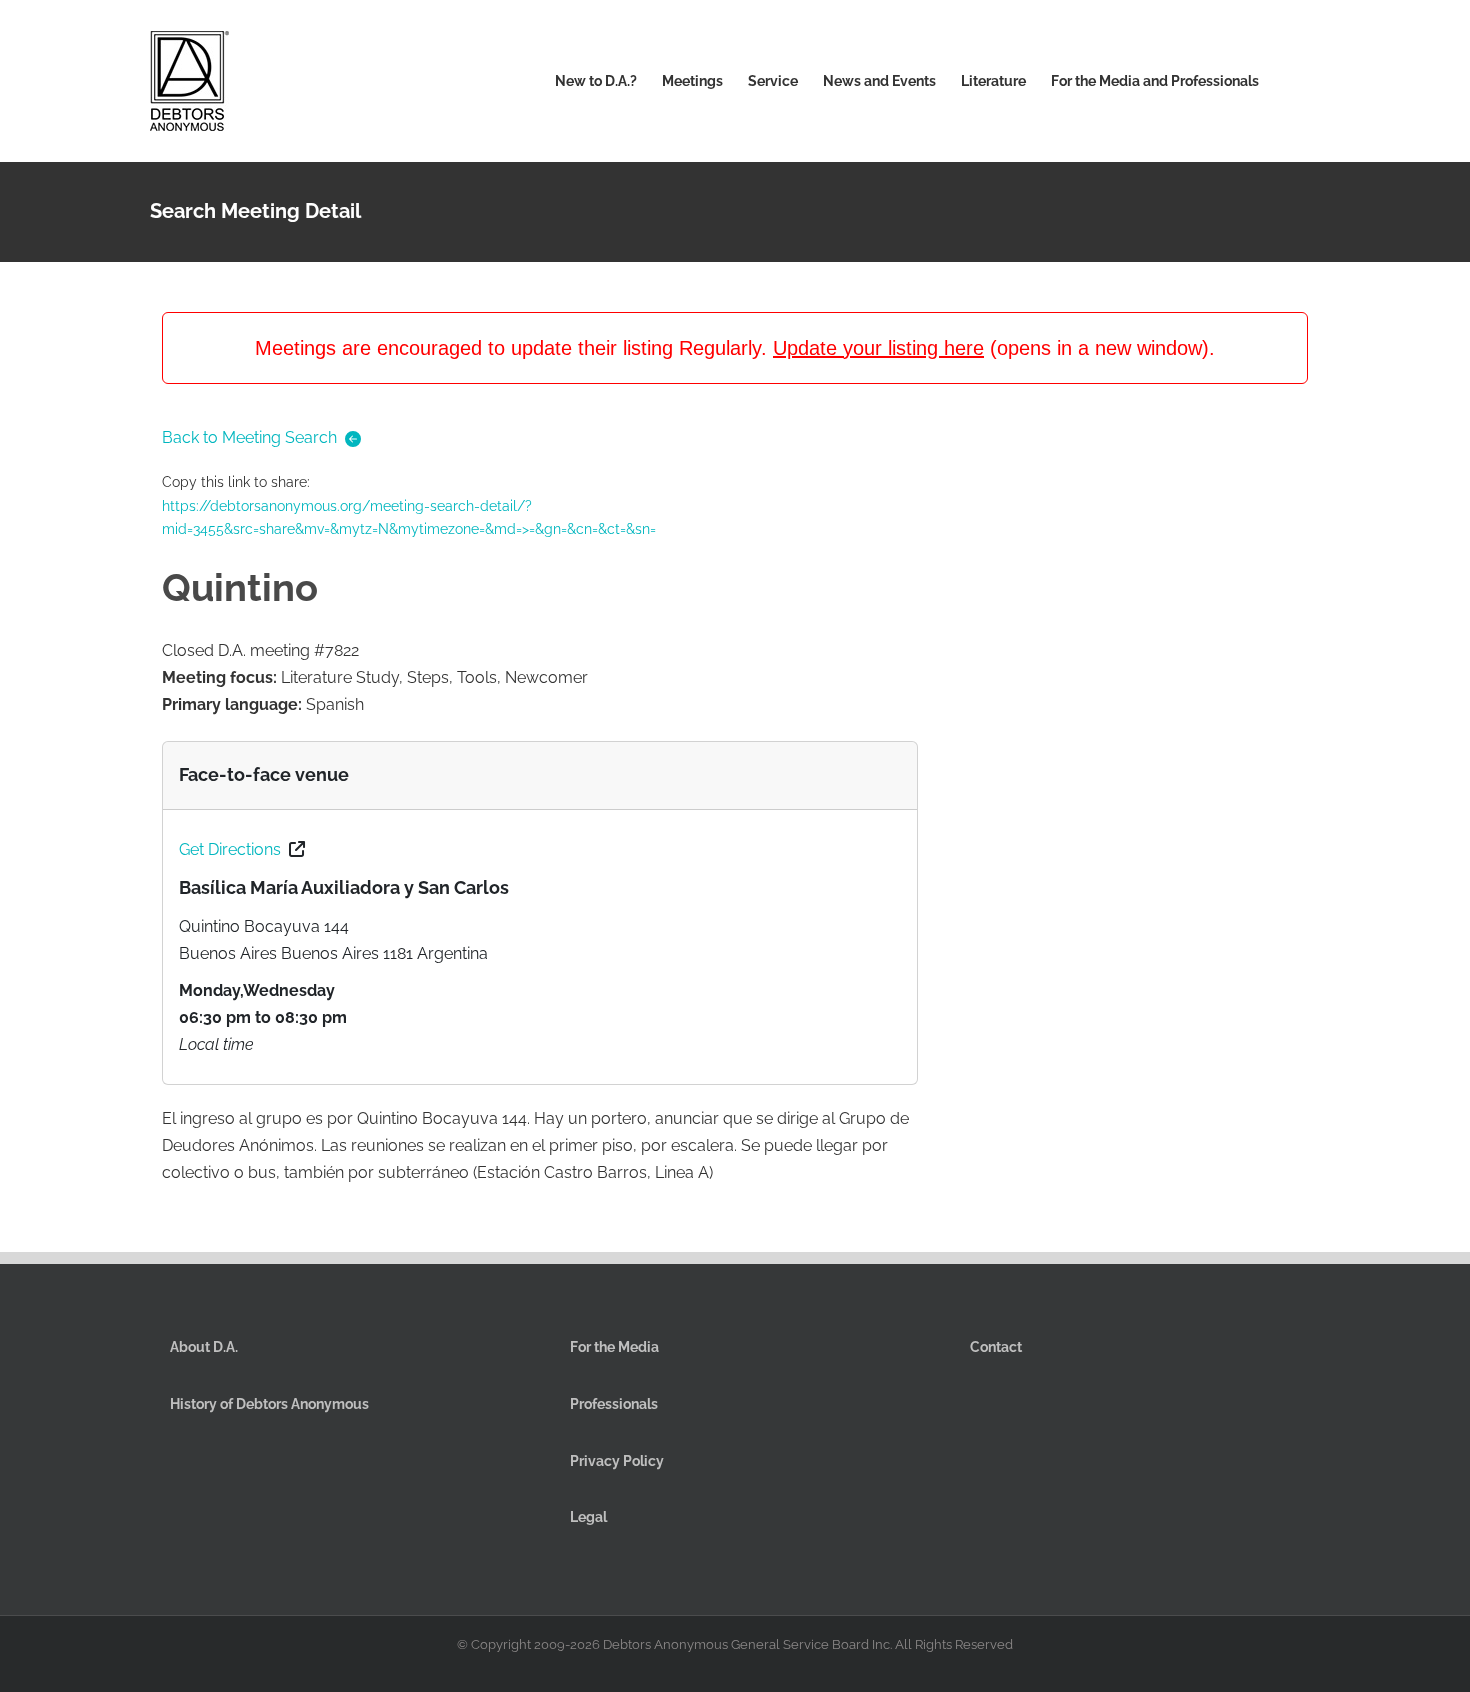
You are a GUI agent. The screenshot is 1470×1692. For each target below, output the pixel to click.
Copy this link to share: (409, 505)
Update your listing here (878, 348)
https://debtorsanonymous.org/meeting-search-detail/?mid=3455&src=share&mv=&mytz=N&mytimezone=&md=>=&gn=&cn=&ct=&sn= (409, 518)
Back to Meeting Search (249, 437)
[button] (1289, 81)
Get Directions (230, 849)
